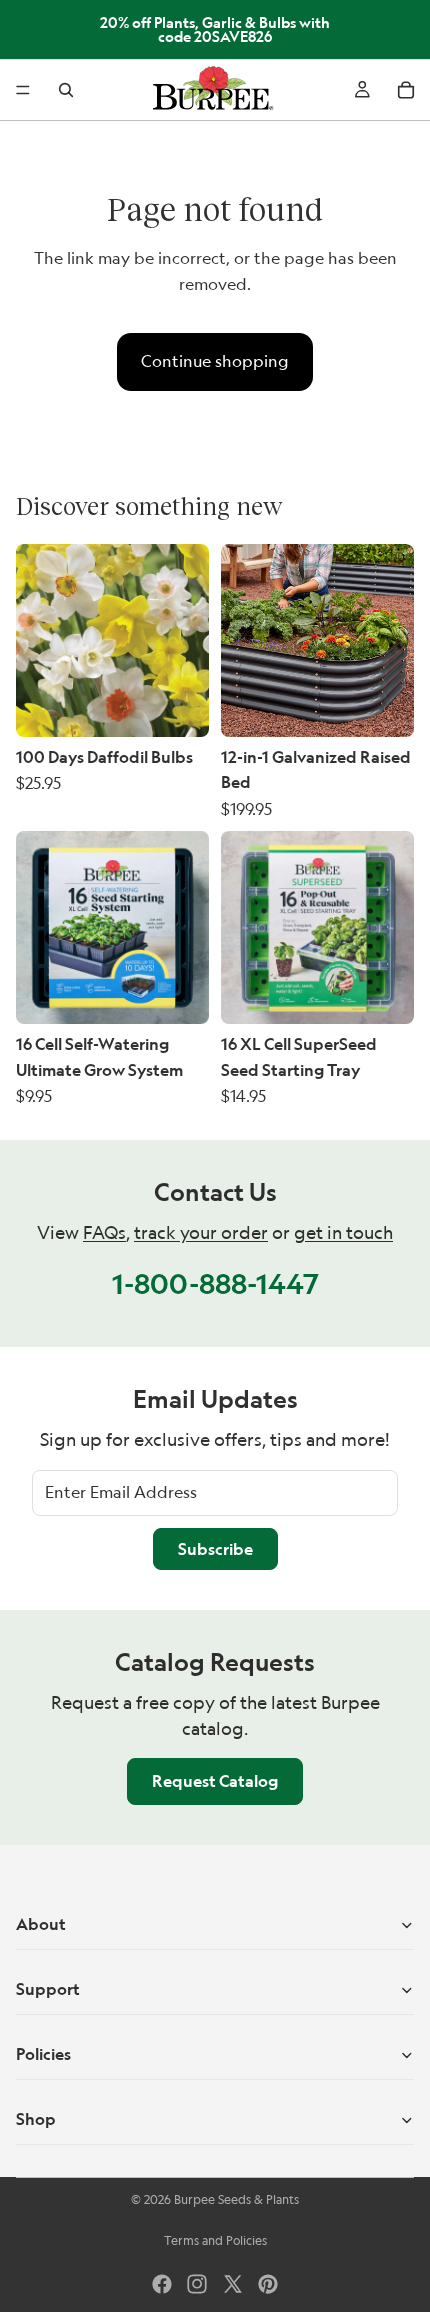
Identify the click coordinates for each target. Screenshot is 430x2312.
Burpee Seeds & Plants (236, 2199)
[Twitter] (233, 2284)
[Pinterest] (268, 2284)
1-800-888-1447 (215, 1283)
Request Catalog (215, 1781)
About (41, 1924)
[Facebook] (162, 2284)
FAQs (104, 1232)
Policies (43, 2054)
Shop (36, 2119)
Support (48, 1989)
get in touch (343, 1232)
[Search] (66, 90)
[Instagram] (197, 2284)
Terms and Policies (215, 2240)
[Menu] (23, 90)
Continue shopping (215, 361)
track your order (201, 1232)
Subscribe (215, 1549)
